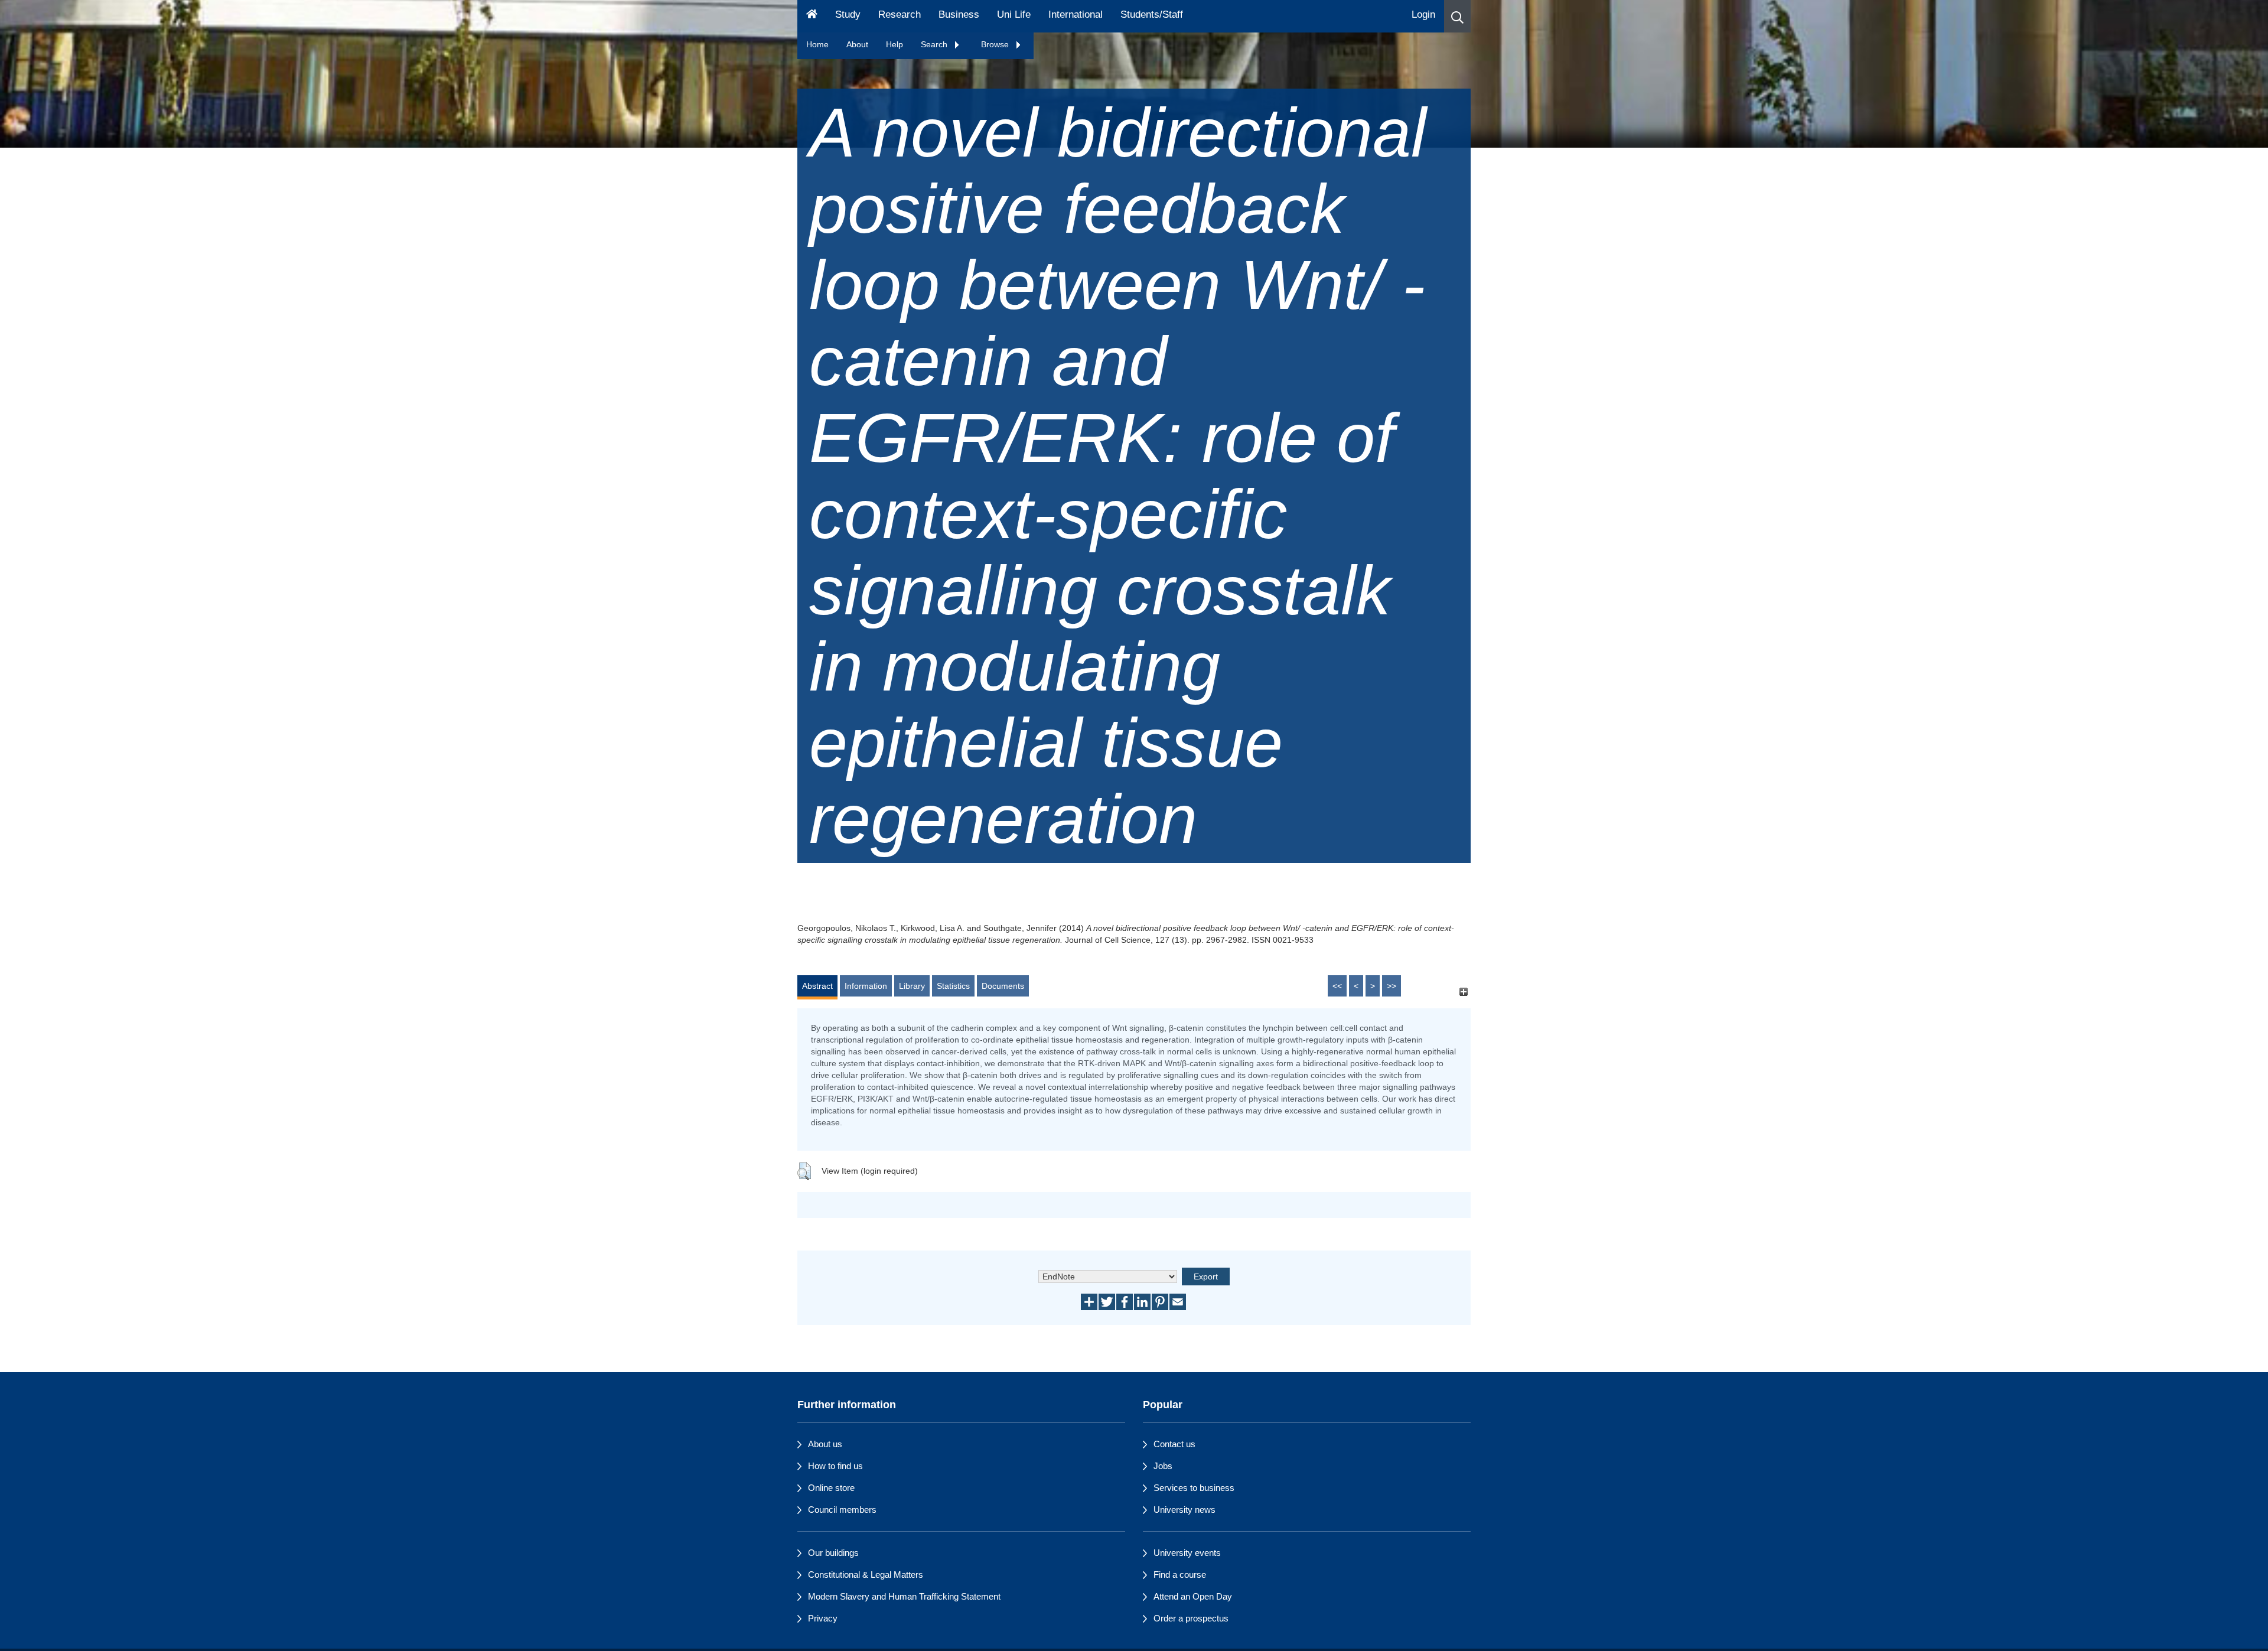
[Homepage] (812, 16)
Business (959, 14)
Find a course (1180, 1575)
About (857, 44)
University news (1184, 1510)
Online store (831, 1488)
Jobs (1163, 1466)
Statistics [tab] (953, 986)
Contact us (1174, 1444)
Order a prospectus (1191, 1618)
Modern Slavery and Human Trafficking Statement (904, 1596)
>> (1392, 986)
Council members (842, 1510)
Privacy (823, 1618)
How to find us (835, 1466)
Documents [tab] (1003, 986)
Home (817, 44)
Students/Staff (1152, 14)
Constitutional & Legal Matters (866, 1575)
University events (1187, 1553)
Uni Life (1014, 14)
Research (900, 14)
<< (1337, 986)
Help (895, 44)
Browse (996, 44)
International (1076, 14)
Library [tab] (912, 986)
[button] (1457, 16)
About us (825, 1444)
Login (1423, 14)
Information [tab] (866, 986)
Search (935, 44)
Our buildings (833, 1553)
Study (848, 14)
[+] (1463, 991)
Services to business (1194, 1488)
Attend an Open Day (1193, 1596)
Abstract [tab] (817, 986)
